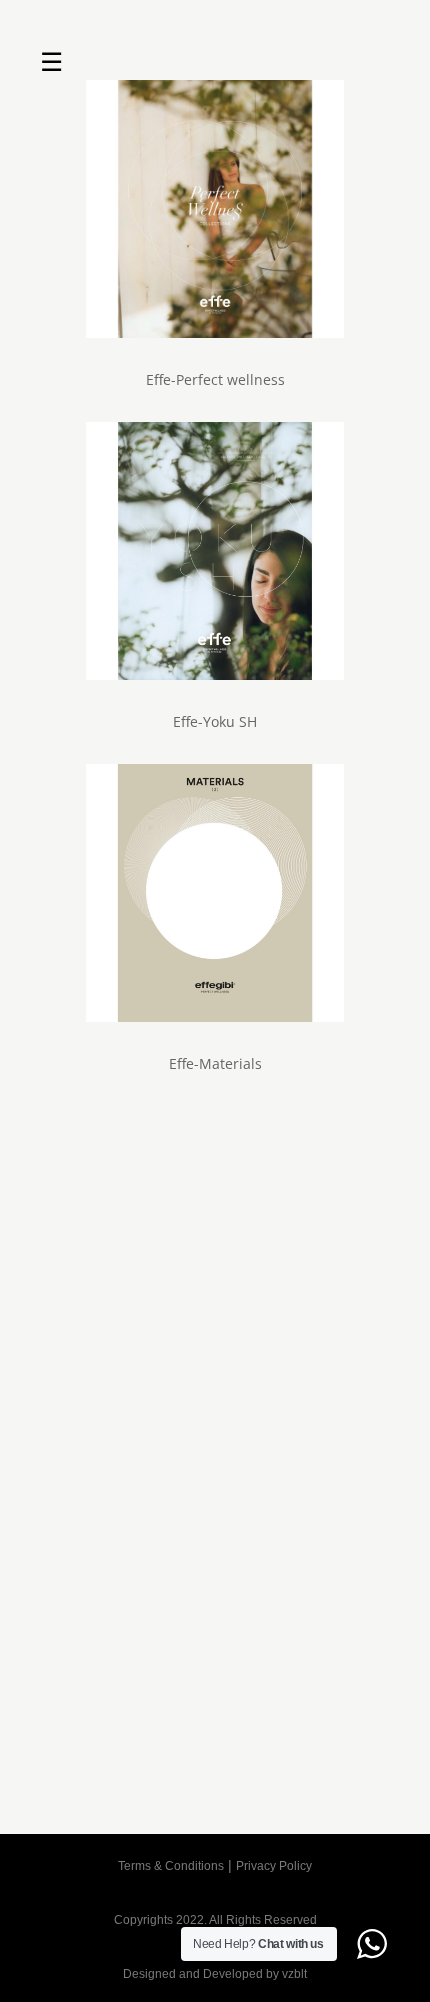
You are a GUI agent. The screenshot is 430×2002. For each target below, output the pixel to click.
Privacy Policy (274, 1866)
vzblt (294, 1974)
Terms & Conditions (171, 1866)
